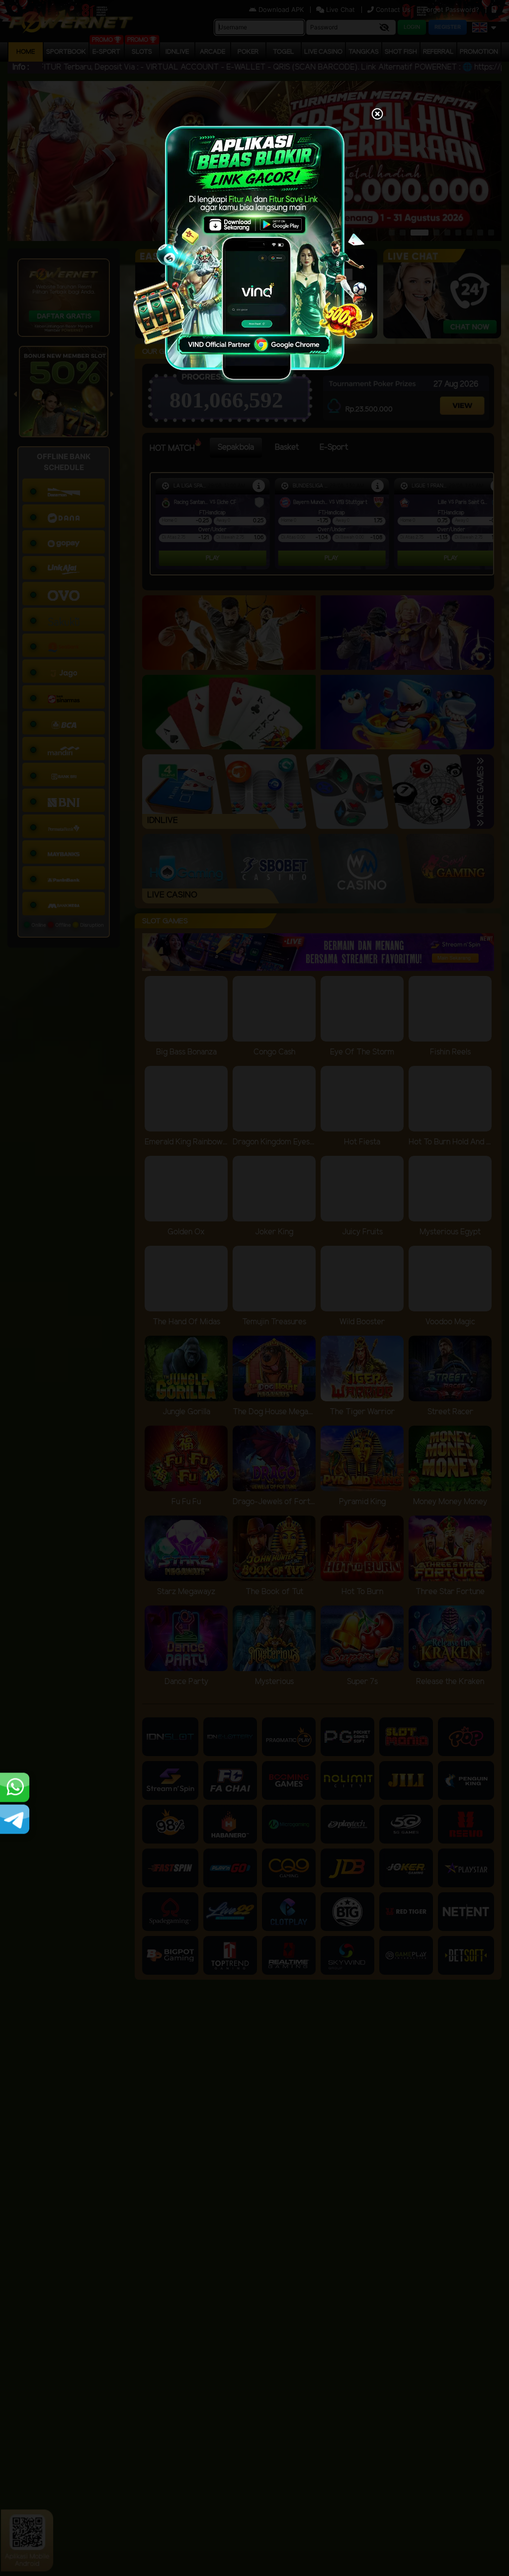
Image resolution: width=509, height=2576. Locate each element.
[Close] (377, 115)
